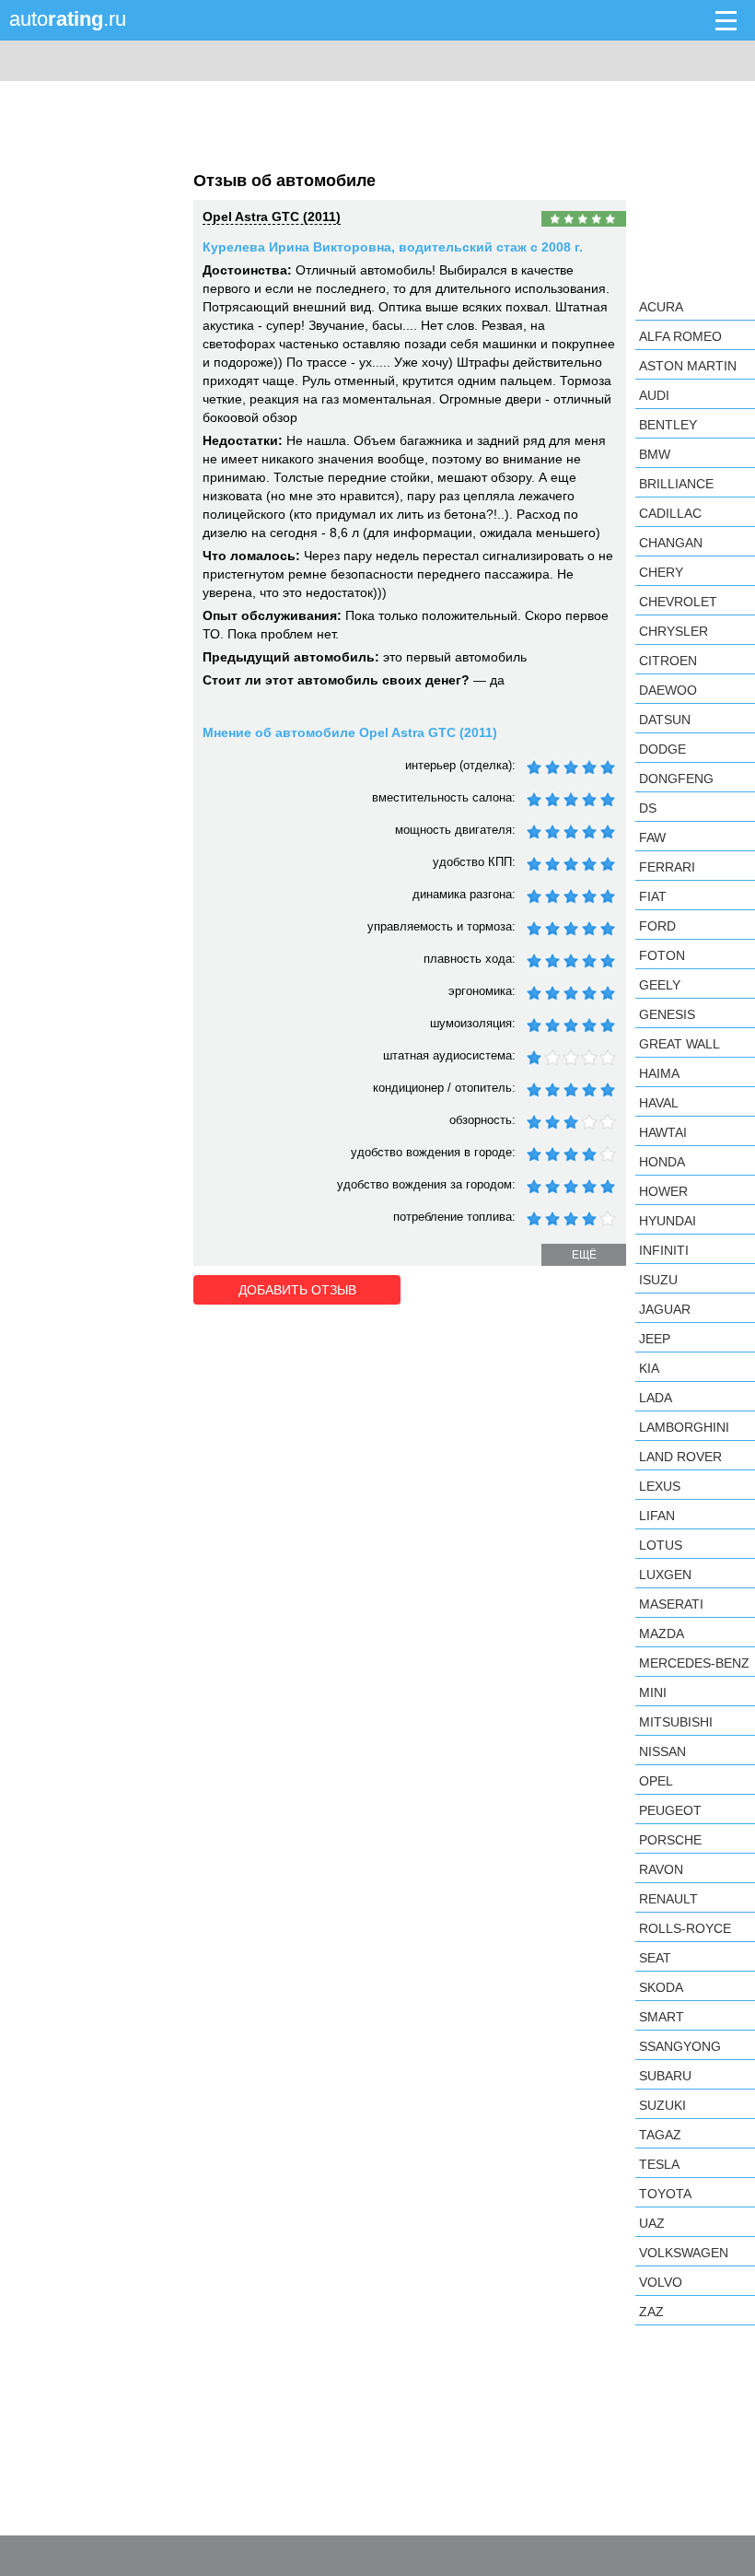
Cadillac (670, 513)
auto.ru (68, 19)
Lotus (661, 1545)
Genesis (667, 1014)
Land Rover (680, 1457)
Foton (662, 955)
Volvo (661, 2282)
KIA (649, 1368)
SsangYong (680, 2046)
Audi (654, 395)
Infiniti (664, 1250)
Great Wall (679, 1044)
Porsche (670, 1840)
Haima (659, 1073)
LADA (656, 1398)
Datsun (665, 720)
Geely (660, 985)
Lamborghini (684, 1427)
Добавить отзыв (297, 1290)
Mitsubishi (676, 1722)
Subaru (665, 2076)
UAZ (652, 2223)
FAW (652, 837)
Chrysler (674, 631)
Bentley (668, 425)
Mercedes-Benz (694, 1663)
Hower (663, 1191)
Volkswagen (684, 2253)
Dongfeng (676, 779)
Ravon (661, 1869)
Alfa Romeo (680, 336)
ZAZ (651, 2312)
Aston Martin (688, 366)
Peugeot (670, 1810)
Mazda (662, 1633)
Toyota (665, 2194)
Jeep (655, 1339)
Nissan (662, 1751)
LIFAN (657, 1516)
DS (648, 808)
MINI (653, 1692)
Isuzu (658, 1280)
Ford (657, 926)
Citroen (668, 661)
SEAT (655, 1958)
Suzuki (662, 2105)
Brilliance (676, 484)
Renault (668, 1899)
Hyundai (668, 1221)
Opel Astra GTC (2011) (272, 217)
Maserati (671, 1604)
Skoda (661, 1987)
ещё (584, 1255)
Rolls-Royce (685, 1928)
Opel (656, 1781)
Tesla (659, 2164)
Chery (661, 572)
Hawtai (663, 1132)
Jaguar (665, 1309)
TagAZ (660, 2135)
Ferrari (667, 867)
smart (662, 2017)
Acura (661, 307)
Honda (662, 1162)
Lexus (660, 1486)
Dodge (662, 749)
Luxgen (665, 1575)
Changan (671, 543)
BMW (655, 454)
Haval (659, 1103)
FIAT (653, 896)
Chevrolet (678, 602)
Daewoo (668, 690)
